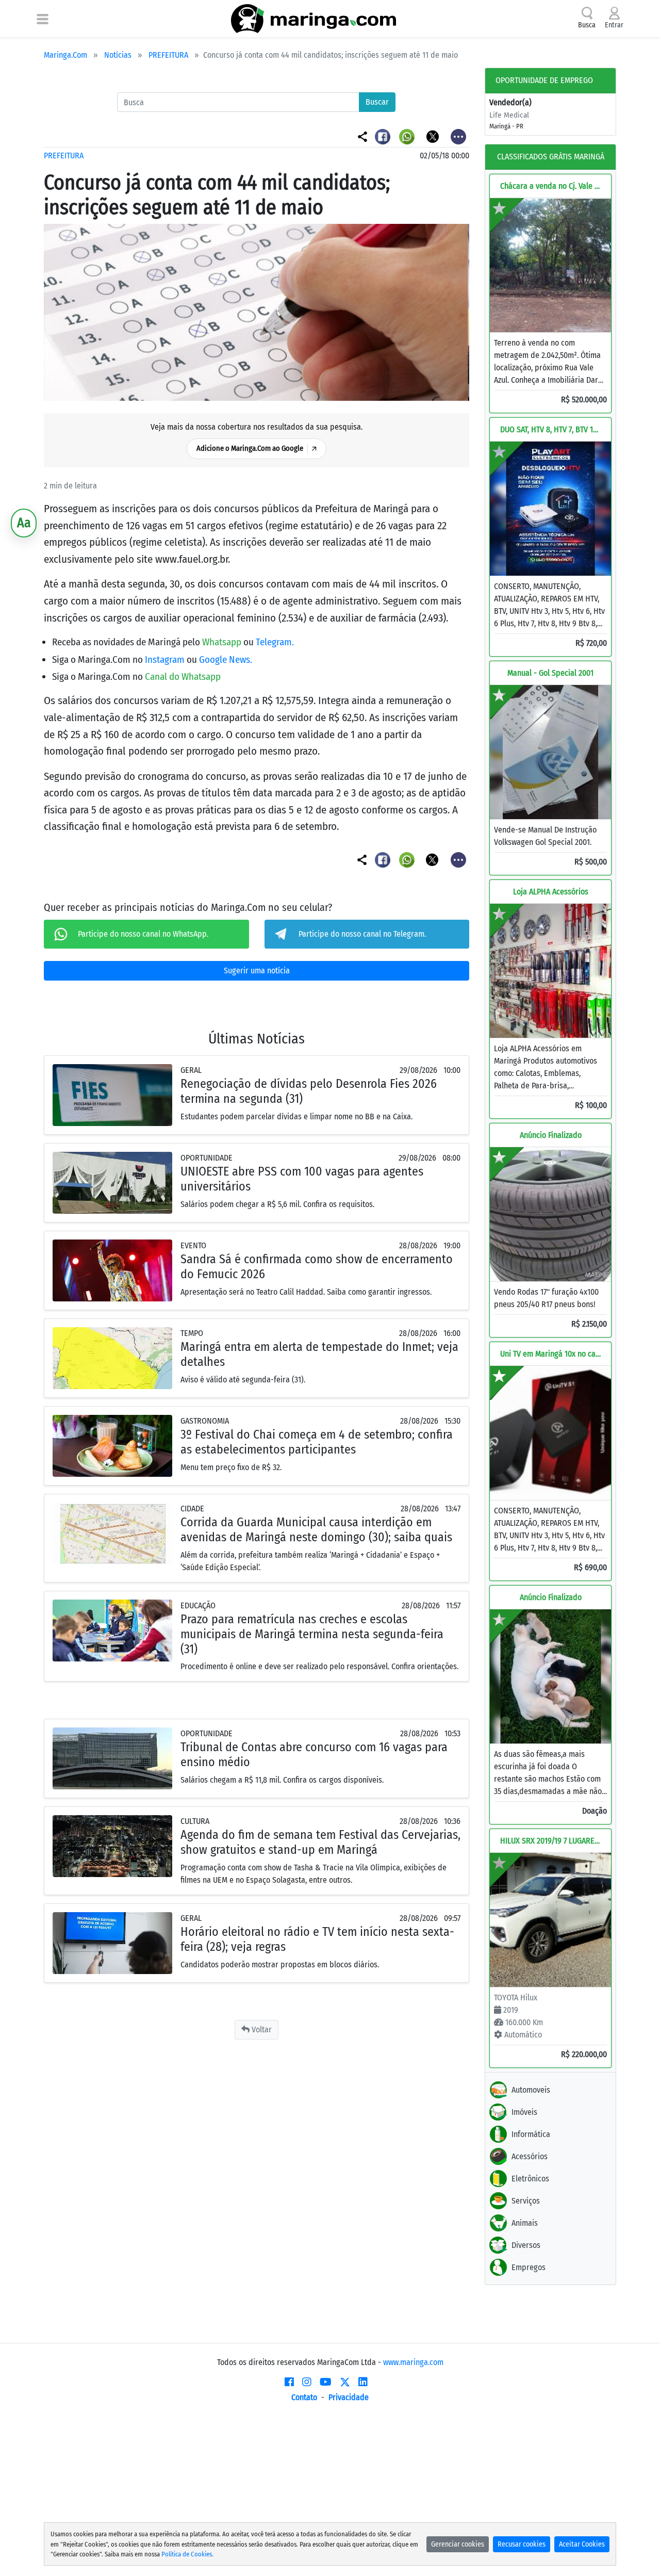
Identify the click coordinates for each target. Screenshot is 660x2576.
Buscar (377, 102)
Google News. (226, 659)
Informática (531, 2134)
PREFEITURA (168, 55)
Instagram (166, 659)
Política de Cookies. (187, 2554)
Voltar (261, 2029)
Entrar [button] (614, 25)
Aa (24, 523)
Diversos (526, 2245)
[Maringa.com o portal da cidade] (313, 19)
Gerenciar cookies (458, 2544)
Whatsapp (223, 642)
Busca (587, 25)
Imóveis (524, 2112)
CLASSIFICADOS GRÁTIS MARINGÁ (551, 157)
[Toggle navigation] (43, 19)
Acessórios (530, 2156)
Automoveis (531, 2090)
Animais (525, 2223)
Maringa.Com (65, 55)
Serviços (526, 2201)
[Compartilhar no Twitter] (433, 136)
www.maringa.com (413, 2362)
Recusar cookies (522, 2544)
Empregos (529, 2267)
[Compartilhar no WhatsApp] (408, 136)
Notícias (118, 55)
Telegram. (275, 642)
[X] (345, 2382)
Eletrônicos (530, 2179)
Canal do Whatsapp (183, 676)
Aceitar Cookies (582, 2544)
